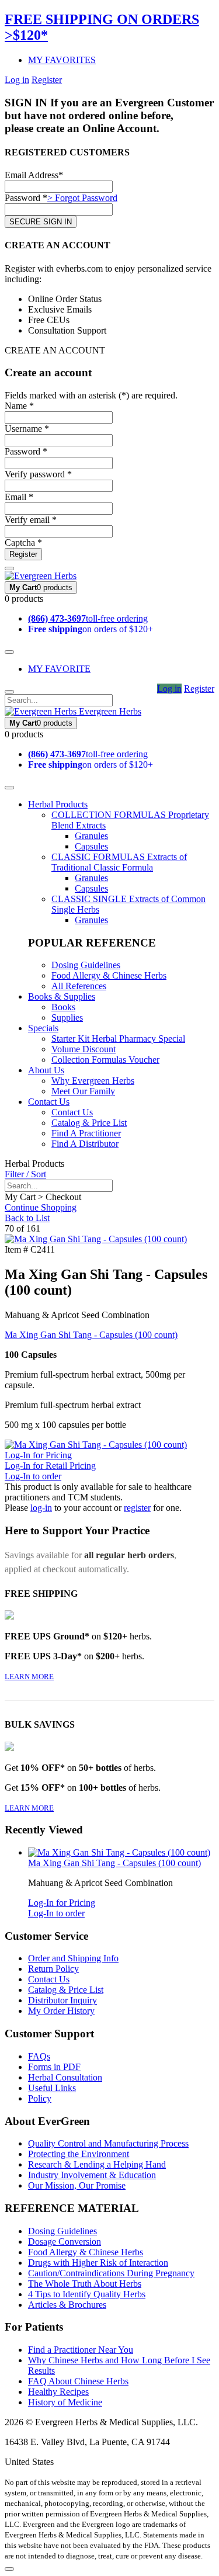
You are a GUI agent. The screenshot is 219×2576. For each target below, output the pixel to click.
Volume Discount (84, 1049)
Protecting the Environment (79, 2154)
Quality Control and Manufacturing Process (108, 2143)
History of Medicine (65, 2402)
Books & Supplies (62, 996)
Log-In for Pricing (38, 1455)
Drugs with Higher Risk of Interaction (98, 2263)
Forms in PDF (54, 2067)
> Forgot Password (82, 198)
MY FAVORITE (59, 669)
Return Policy (53, 1969)
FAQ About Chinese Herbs (78, 2381)
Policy (40, 2098)
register (137, 1508)
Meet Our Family (83, 1091)
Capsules (91, 846)
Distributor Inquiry (62, 2000)
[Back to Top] (9, 2569)
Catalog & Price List (89, 1123)
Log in (17, 80)
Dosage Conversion (65, 2242)
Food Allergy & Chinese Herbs (109, 975)
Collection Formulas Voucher (105, 1060)
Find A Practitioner (86, 1133)
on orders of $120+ (91, 629)
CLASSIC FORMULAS (119, 862)
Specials (43, 1028)
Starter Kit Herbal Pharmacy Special (118, 1039)
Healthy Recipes (58, 2392)
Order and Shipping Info (73, 1958)
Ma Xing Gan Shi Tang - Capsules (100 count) (91, 1335)
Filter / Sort (25, 1174)
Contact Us (49, 1102)
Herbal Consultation (65, 2077)
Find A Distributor (85, 1144)
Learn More (29, 1677)
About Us (46, 1070)
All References (79, 986)
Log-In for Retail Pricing (50, 1466)
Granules (91, 836)
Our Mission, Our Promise (77, 2185)
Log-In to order (33, 1476)
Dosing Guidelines (86, 965)
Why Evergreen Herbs (93, 1081)
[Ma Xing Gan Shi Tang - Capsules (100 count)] (96, 1239)
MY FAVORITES (62, 60)
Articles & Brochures (67, 2305)
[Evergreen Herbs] (41, 576)
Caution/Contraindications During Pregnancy (111, 2273)
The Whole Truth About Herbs (85, 2284)
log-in (41, 1508)
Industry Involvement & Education (92, 2175)
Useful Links (52, 2088)
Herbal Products (58, 804)
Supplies (67, 1017)
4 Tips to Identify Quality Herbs (87, 2294)
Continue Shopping (41, 1207)
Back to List (27, 1218)
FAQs (39, 2056)
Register (47, 80)
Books (63, 1007)
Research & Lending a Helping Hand (97, 2164)
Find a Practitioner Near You (81, 2350)
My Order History (61, 2011)
